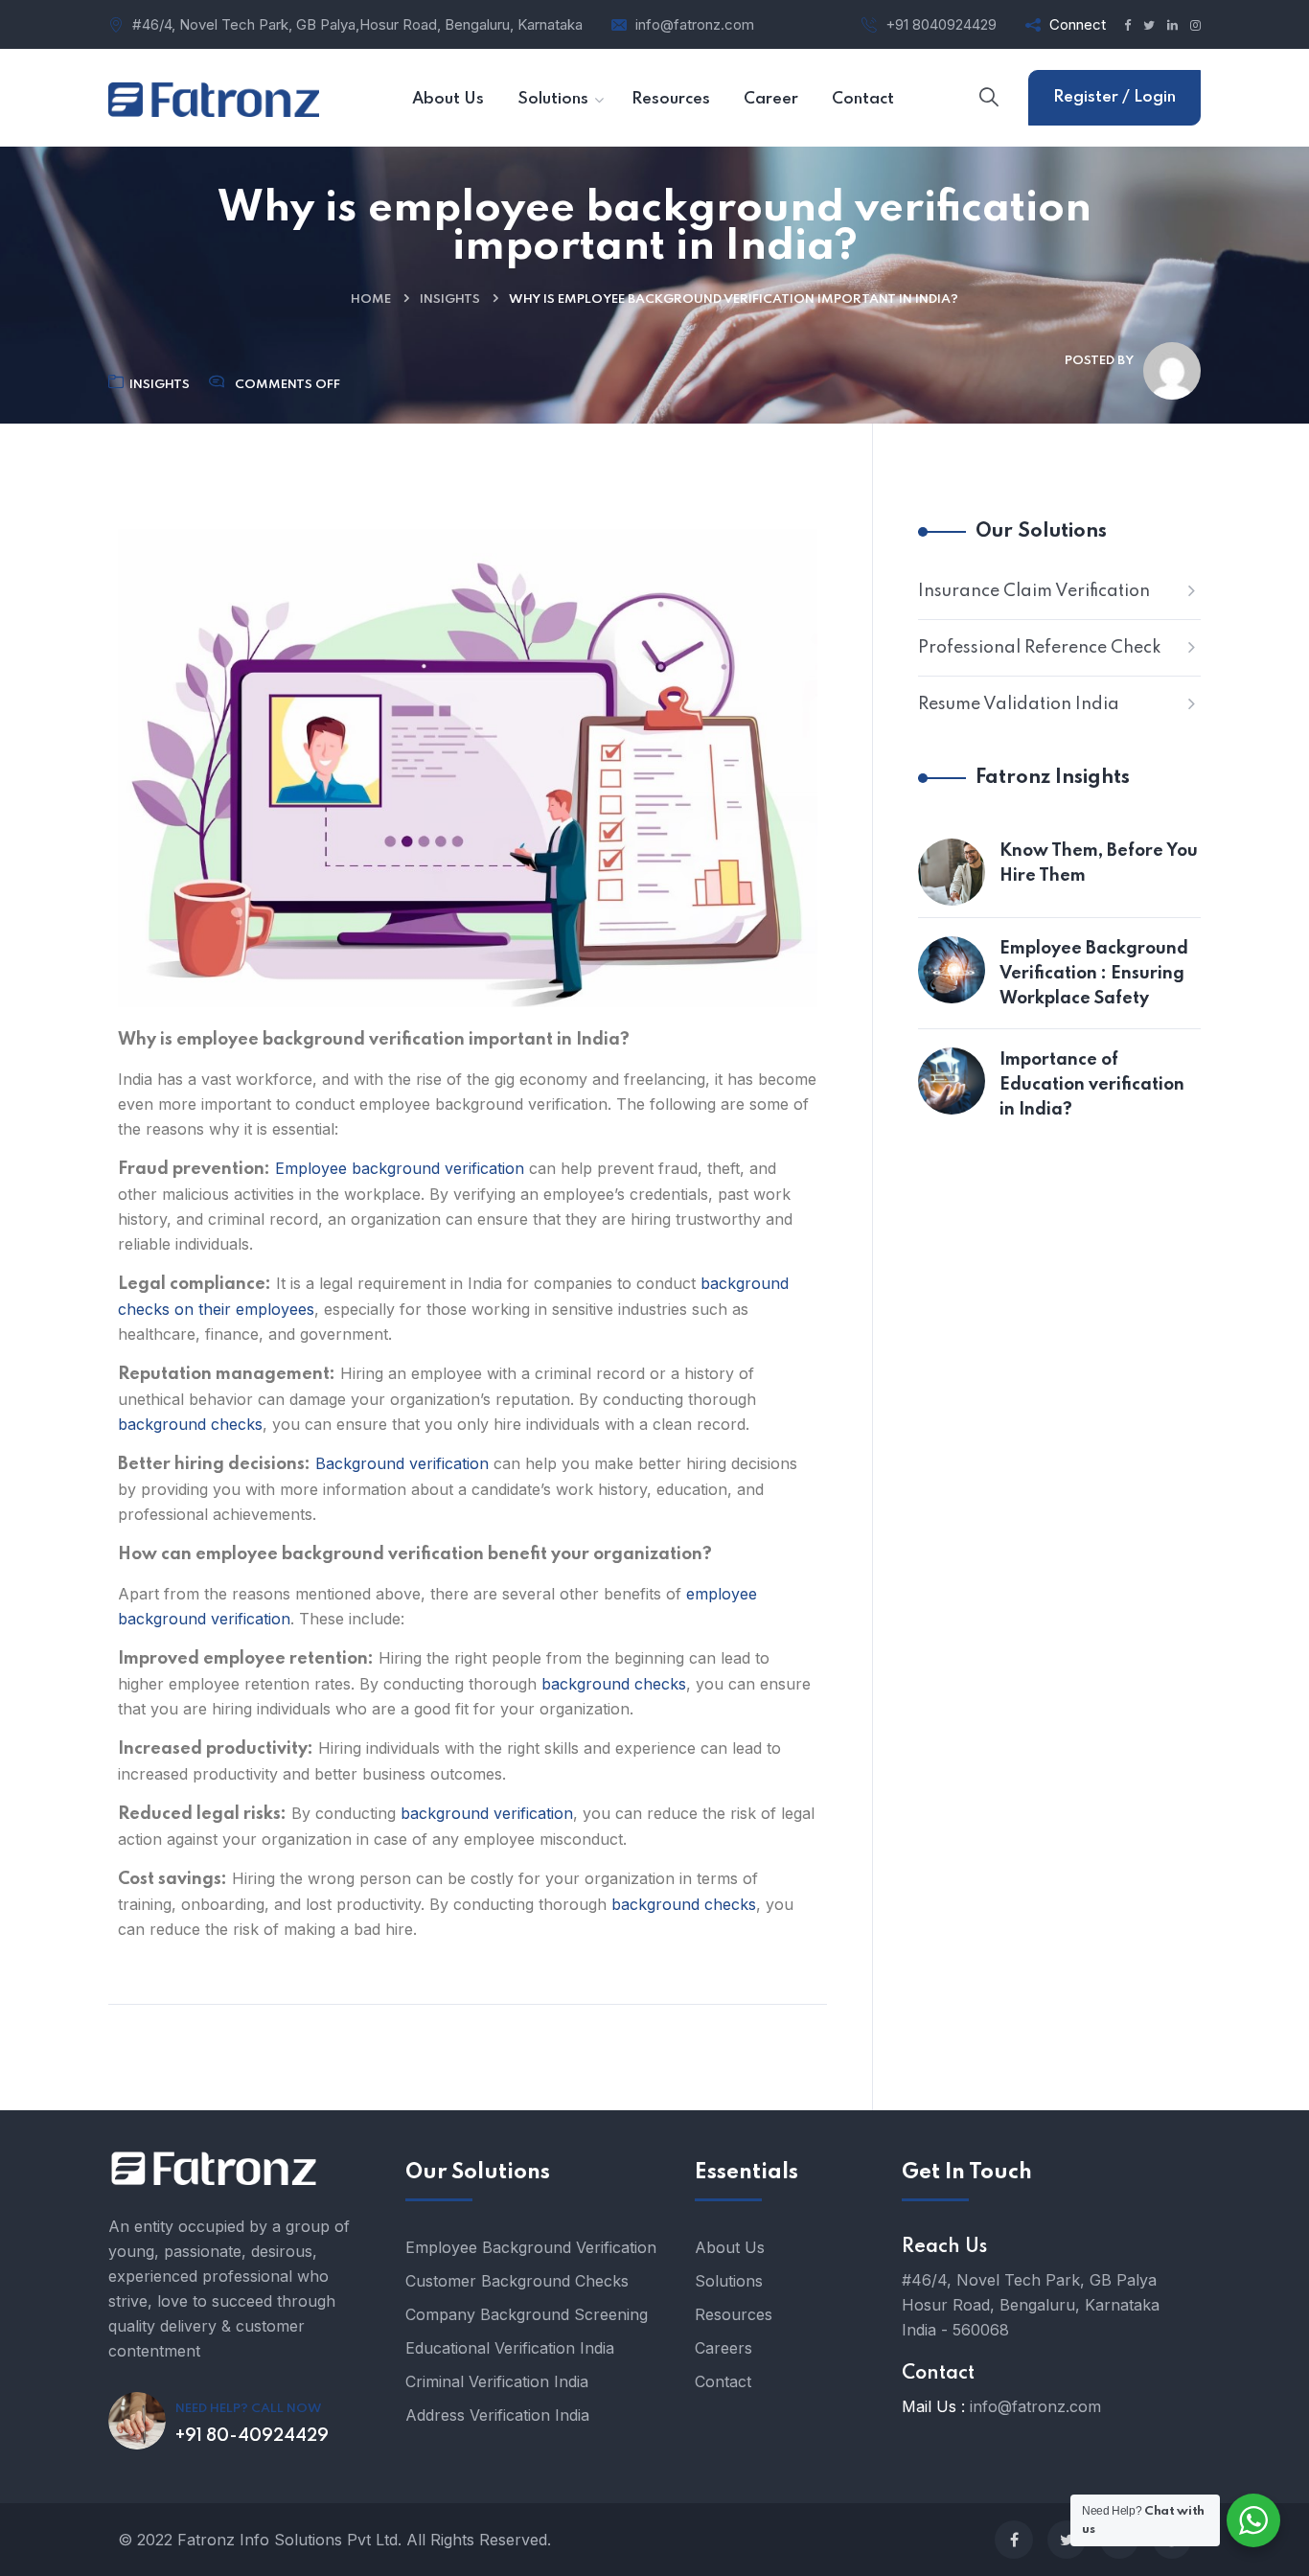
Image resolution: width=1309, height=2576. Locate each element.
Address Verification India (497, 2415)
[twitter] (1067, 2540)
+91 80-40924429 (252, 2436)
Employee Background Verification (531, 2247)
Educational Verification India (510, 2348)
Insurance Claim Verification (1034, 591)
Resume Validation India (1019, 704)
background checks (190, 1424)
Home (371, 299)
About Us (730, 2247)
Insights (450, 299)
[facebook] (1014, 2540)
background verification (487, 1813)
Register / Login (1114, 97)
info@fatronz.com (695, 24)
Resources (734, 2314)
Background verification (402, 1463)
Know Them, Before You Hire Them (1099, 863)
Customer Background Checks (517, 2281)
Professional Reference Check (1040, 648)
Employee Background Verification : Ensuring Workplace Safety (1094, 974)
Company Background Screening (527, 2314)
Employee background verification (400, 1168)
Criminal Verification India (497, 2381)
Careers (723, 2348)
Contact (723, 2381)
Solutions (729, 2281)
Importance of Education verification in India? (1092, 1085)
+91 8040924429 (941, 24)
